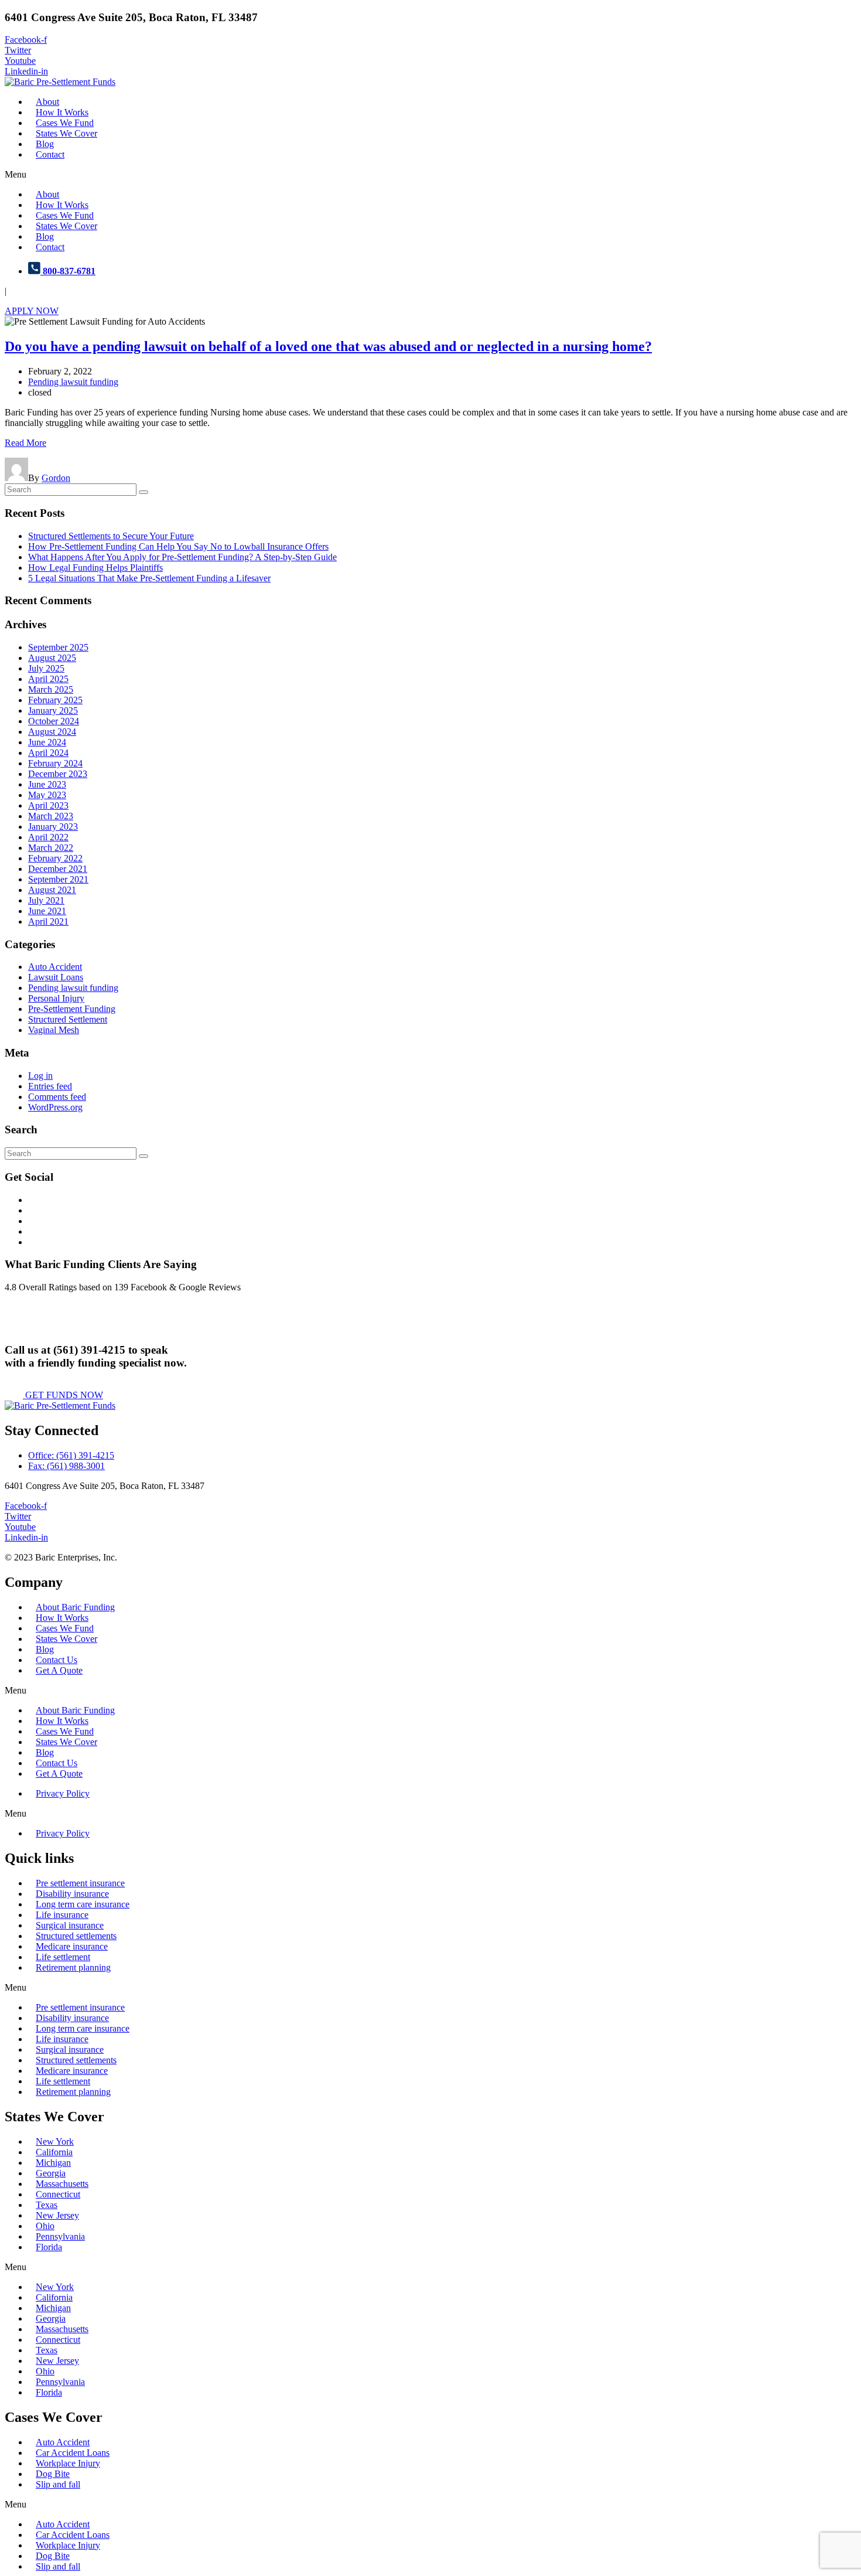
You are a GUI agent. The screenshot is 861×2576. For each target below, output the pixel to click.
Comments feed (57, 1097)
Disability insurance (72, 1894)
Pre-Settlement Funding (72, 1009)
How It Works (62, 112)
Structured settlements (76, 1936)
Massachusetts (62, 2184)
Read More (25, 443)
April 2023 (48, 805)
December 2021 (58, 869)
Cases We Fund (65, 123)
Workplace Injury (68, 2463)
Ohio (45, 2226)
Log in (40, 1076)
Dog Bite (53, 2474)
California (54, 2152)
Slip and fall (58, 2484)
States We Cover (66, 133)
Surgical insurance (70, 1925)
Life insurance (62, 1915)
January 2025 (53, 711)
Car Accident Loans (73, 2453)
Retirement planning (73, 1967)
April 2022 (48, 837)
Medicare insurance (72, 1946)
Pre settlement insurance (80, 1883)
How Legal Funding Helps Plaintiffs (95, 568)
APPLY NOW (32, 311)
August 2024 (52, 732)
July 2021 (46, 900)
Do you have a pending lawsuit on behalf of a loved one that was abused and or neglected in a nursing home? (328, 346)
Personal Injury (56, 998)
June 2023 (47, 784)
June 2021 (47, 911)
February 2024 (55, 763)
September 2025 (58, 647)
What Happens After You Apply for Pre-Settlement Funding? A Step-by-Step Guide (182, 557)
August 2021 (52, 890)
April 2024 (48, 753)
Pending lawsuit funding (73, 382)
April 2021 (48, 921)
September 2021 (58, 879)
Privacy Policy (63, 1793)
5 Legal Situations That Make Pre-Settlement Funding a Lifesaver (149, 578)
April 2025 (48, 679)
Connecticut (58, 2194)
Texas (47, 2205)
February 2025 (55, 700)
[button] (430, 175)
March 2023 (51, 816)
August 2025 (52, 658)
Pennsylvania (60, 2236)
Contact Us (57, 1660)
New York (55, 2141)
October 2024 (54, 721)
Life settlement (63, 1957)
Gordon (56, 478)
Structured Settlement (68, 1019)
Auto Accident (55, 967)
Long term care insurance (83, 1904)
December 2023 (58, 774)
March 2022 (51, 848)
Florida (49, 2247)
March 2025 (51, 689)
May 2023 (47, 795)
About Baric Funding (75, 1607)
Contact (50, 154)
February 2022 (55, 858)
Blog (45, 144)
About (47, 102)
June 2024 (47, 742)
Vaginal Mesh (54, 1030)
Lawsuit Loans (56, 977)
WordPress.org (55, 1107)
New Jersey (57, 2215)
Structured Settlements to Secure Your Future (111, 536)
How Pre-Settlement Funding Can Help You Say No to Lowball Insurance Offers (178, 546)
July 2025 (46, 668)
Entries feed (50, 1086)
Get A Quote (59, 1670)
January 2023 (53, 827)
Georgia (51, 2173)
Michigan (53, 2163)
